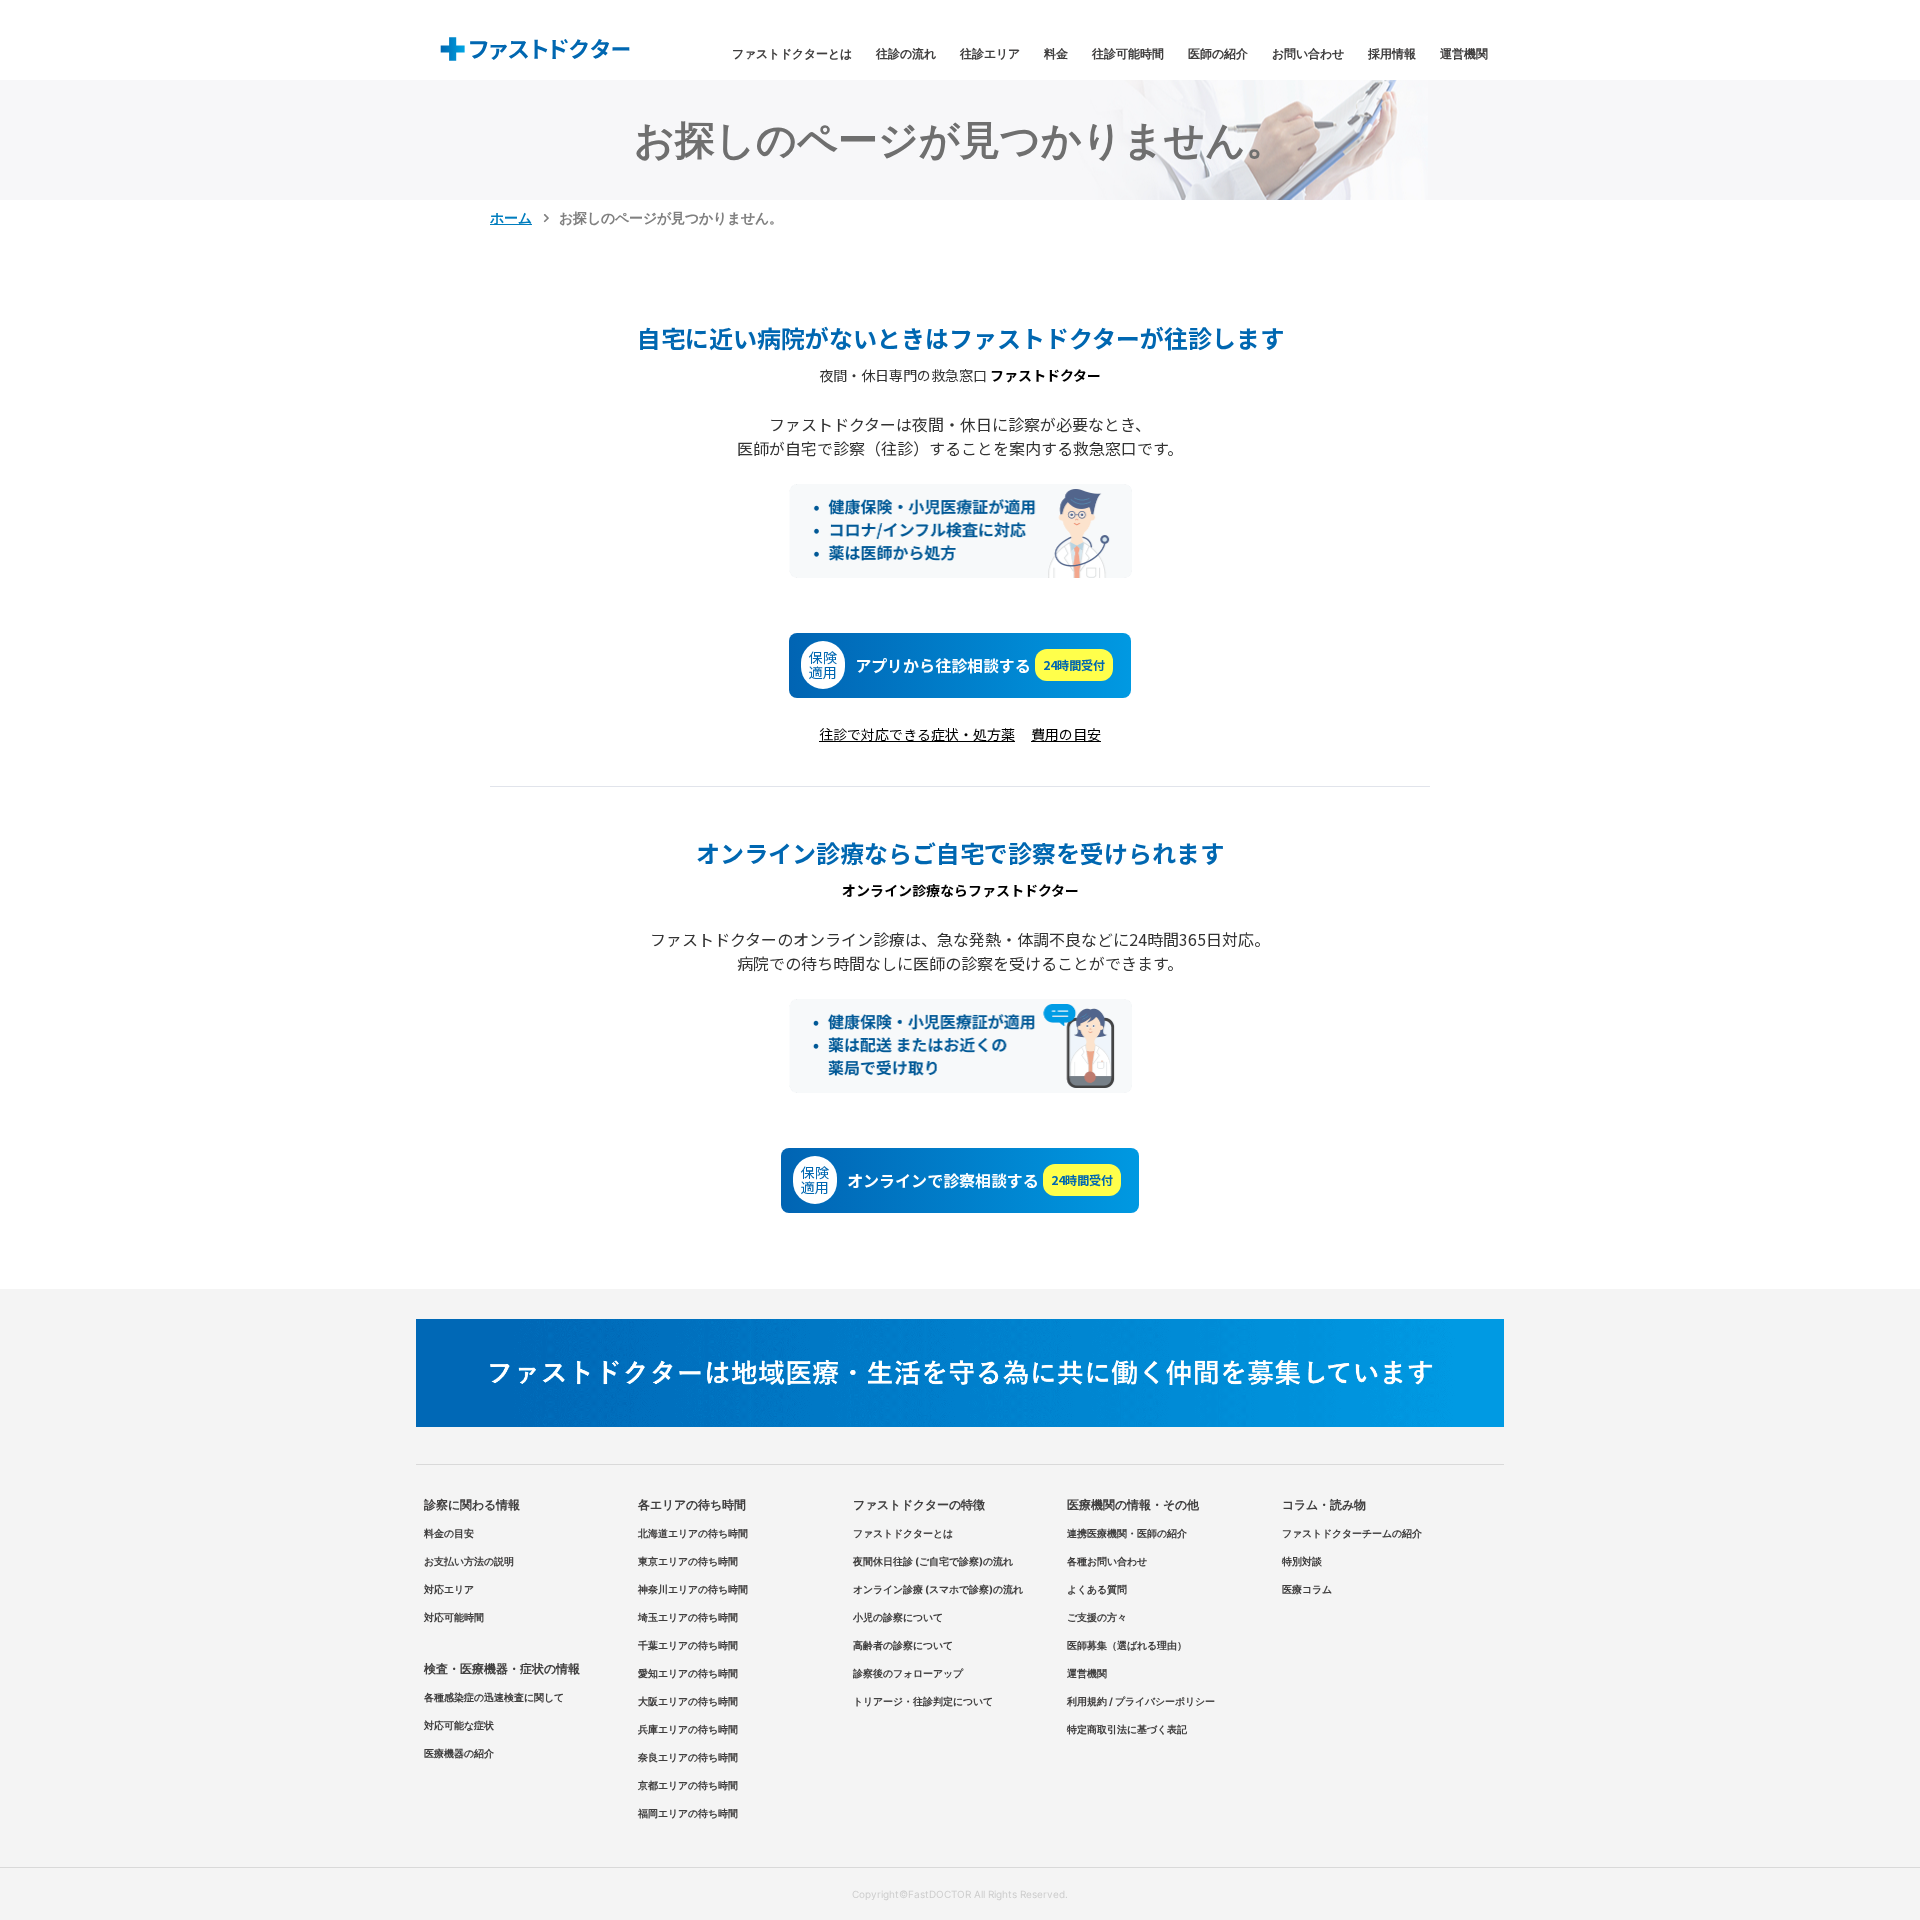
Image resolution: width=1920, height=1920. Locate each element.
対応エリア (449, 1589)
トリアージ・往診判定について (923, 1701)
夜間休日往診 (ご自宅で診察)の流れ (933, 1561)
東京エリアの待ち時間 (688, 1561)
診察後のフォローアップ (908, 1673)
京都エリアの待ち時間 (688, 1785)
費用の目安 (1066, 734)
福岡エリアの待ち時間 (688, 1813)
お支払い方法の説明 (469, 1561)
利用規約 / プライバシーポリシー (1141, 1701)
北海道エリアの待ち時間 (693, 1533)
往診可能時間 (1128, 53)
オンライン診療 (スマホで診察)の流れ (938, 1589)
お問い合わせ (1308, 53)
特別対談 (1302, 1561)
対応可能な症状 (459, 1725)
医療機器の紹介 (459, 1753)
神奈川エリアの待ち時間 (693, 1589)
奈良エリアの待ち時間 (688, 1757)
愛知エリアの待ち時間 (688, 1673)
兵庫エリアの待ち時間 (688, 1729)
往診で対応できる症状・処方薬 (917, 734)
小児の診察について (898, 1617)
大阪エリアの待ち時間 (688, 1701)
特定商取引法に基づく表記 (1127, 1729)
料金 (1056, 53)
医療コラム (1307, 1589)
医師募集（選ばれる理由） (1127, 1645)
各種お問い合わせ (1107, 1561)
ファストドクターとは (792, 53)
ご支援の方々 (1097, 1617)
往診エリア (990, 53)
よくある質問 (1097, 1589)
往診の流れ (906, 53)
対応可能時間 (454, 1617)
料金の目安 (449, 1533)
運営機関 (1464, 53)
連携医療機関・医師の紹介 (1127, 1533)
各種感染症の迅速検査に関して (494, 1697)
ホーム (511, 217)
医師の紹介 (1218, 53)
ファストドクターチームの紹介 (1352, 1533)
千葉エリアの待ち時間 (688, 1645)
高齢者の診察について (903, 1645)
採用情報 (1392, 53)
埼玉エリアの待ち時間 (688, 1617)
